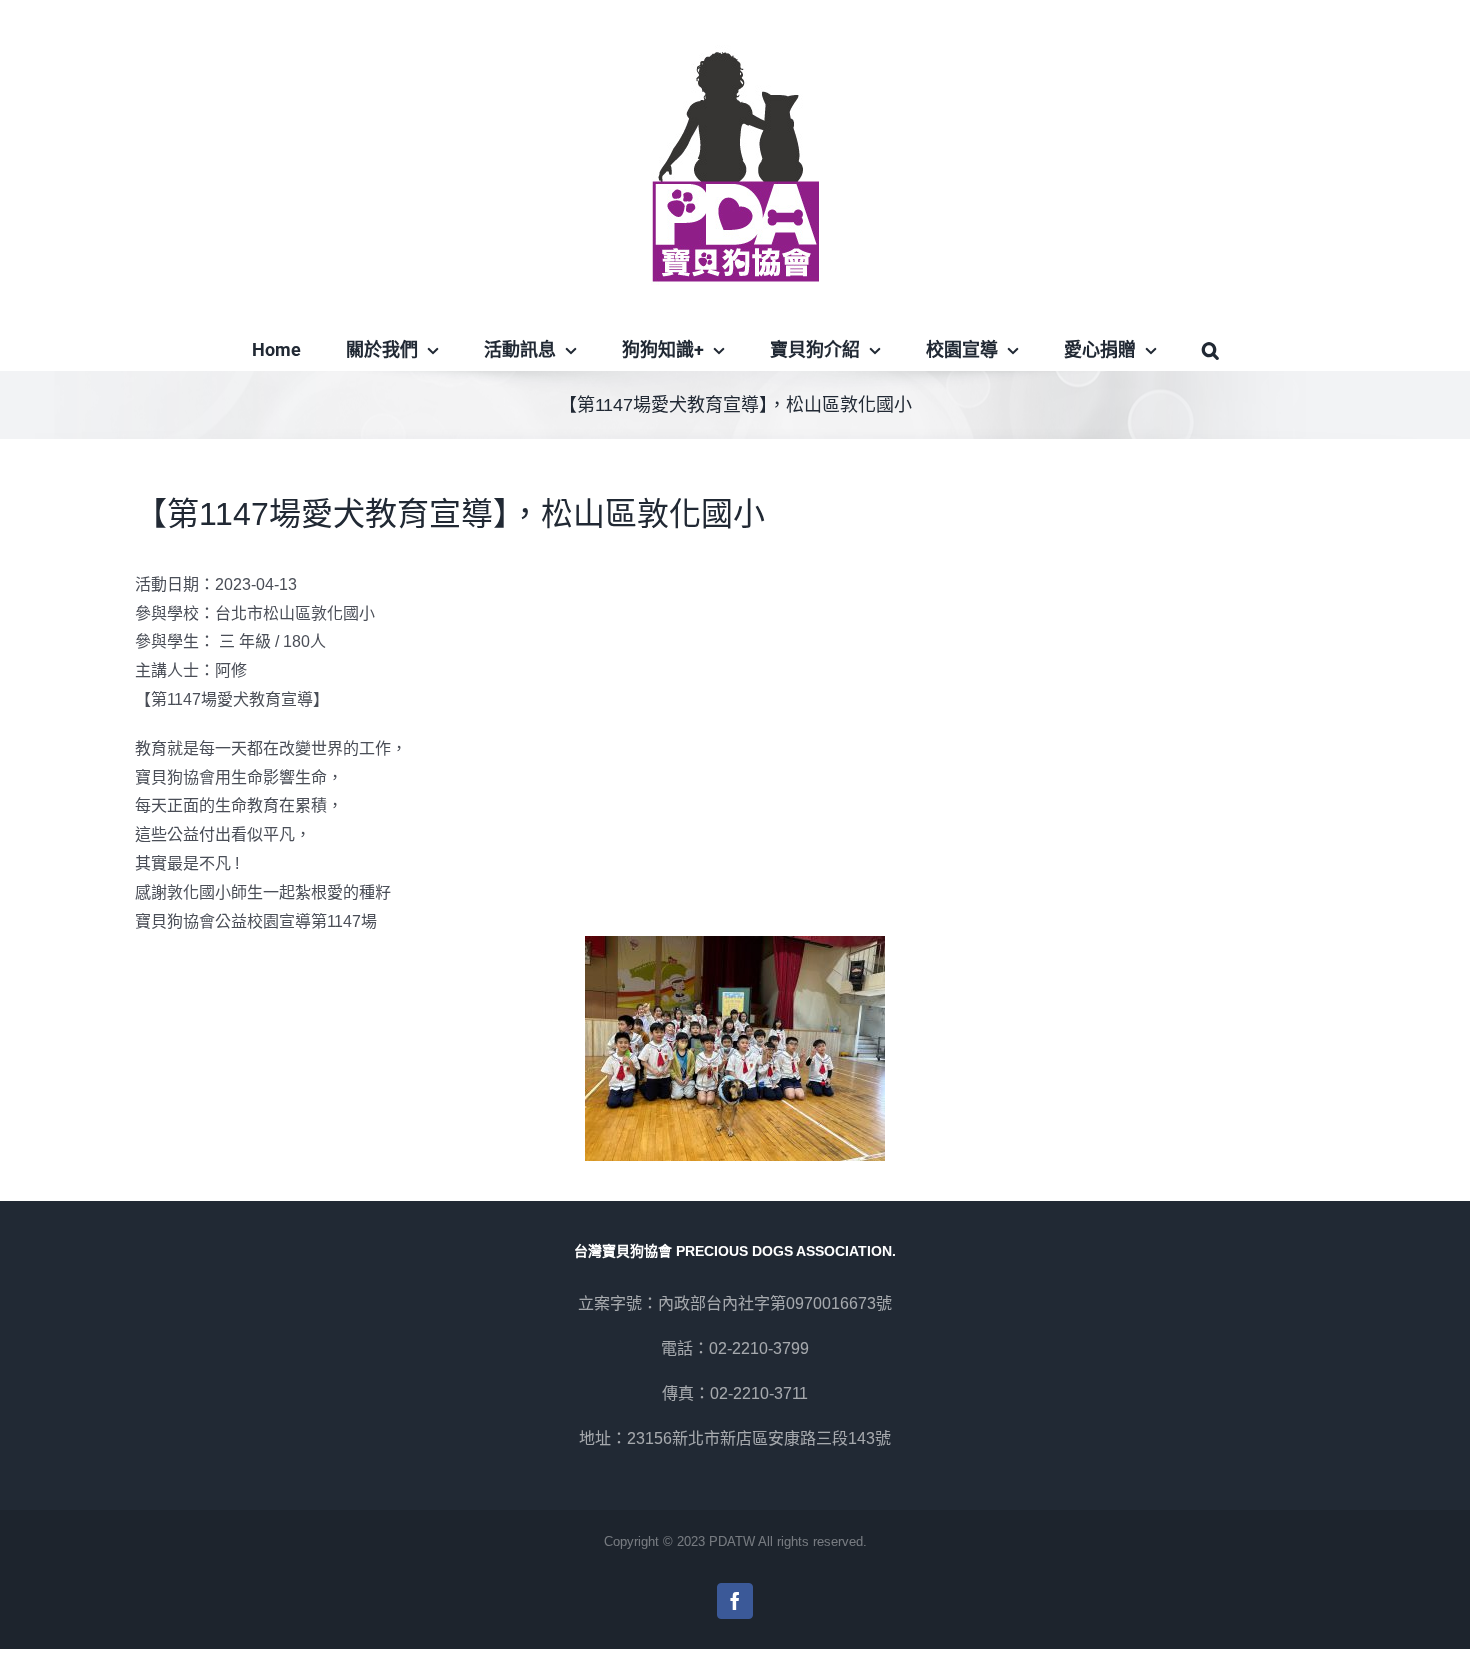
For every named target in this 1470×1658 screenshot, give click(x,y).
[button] (1210, 350)
